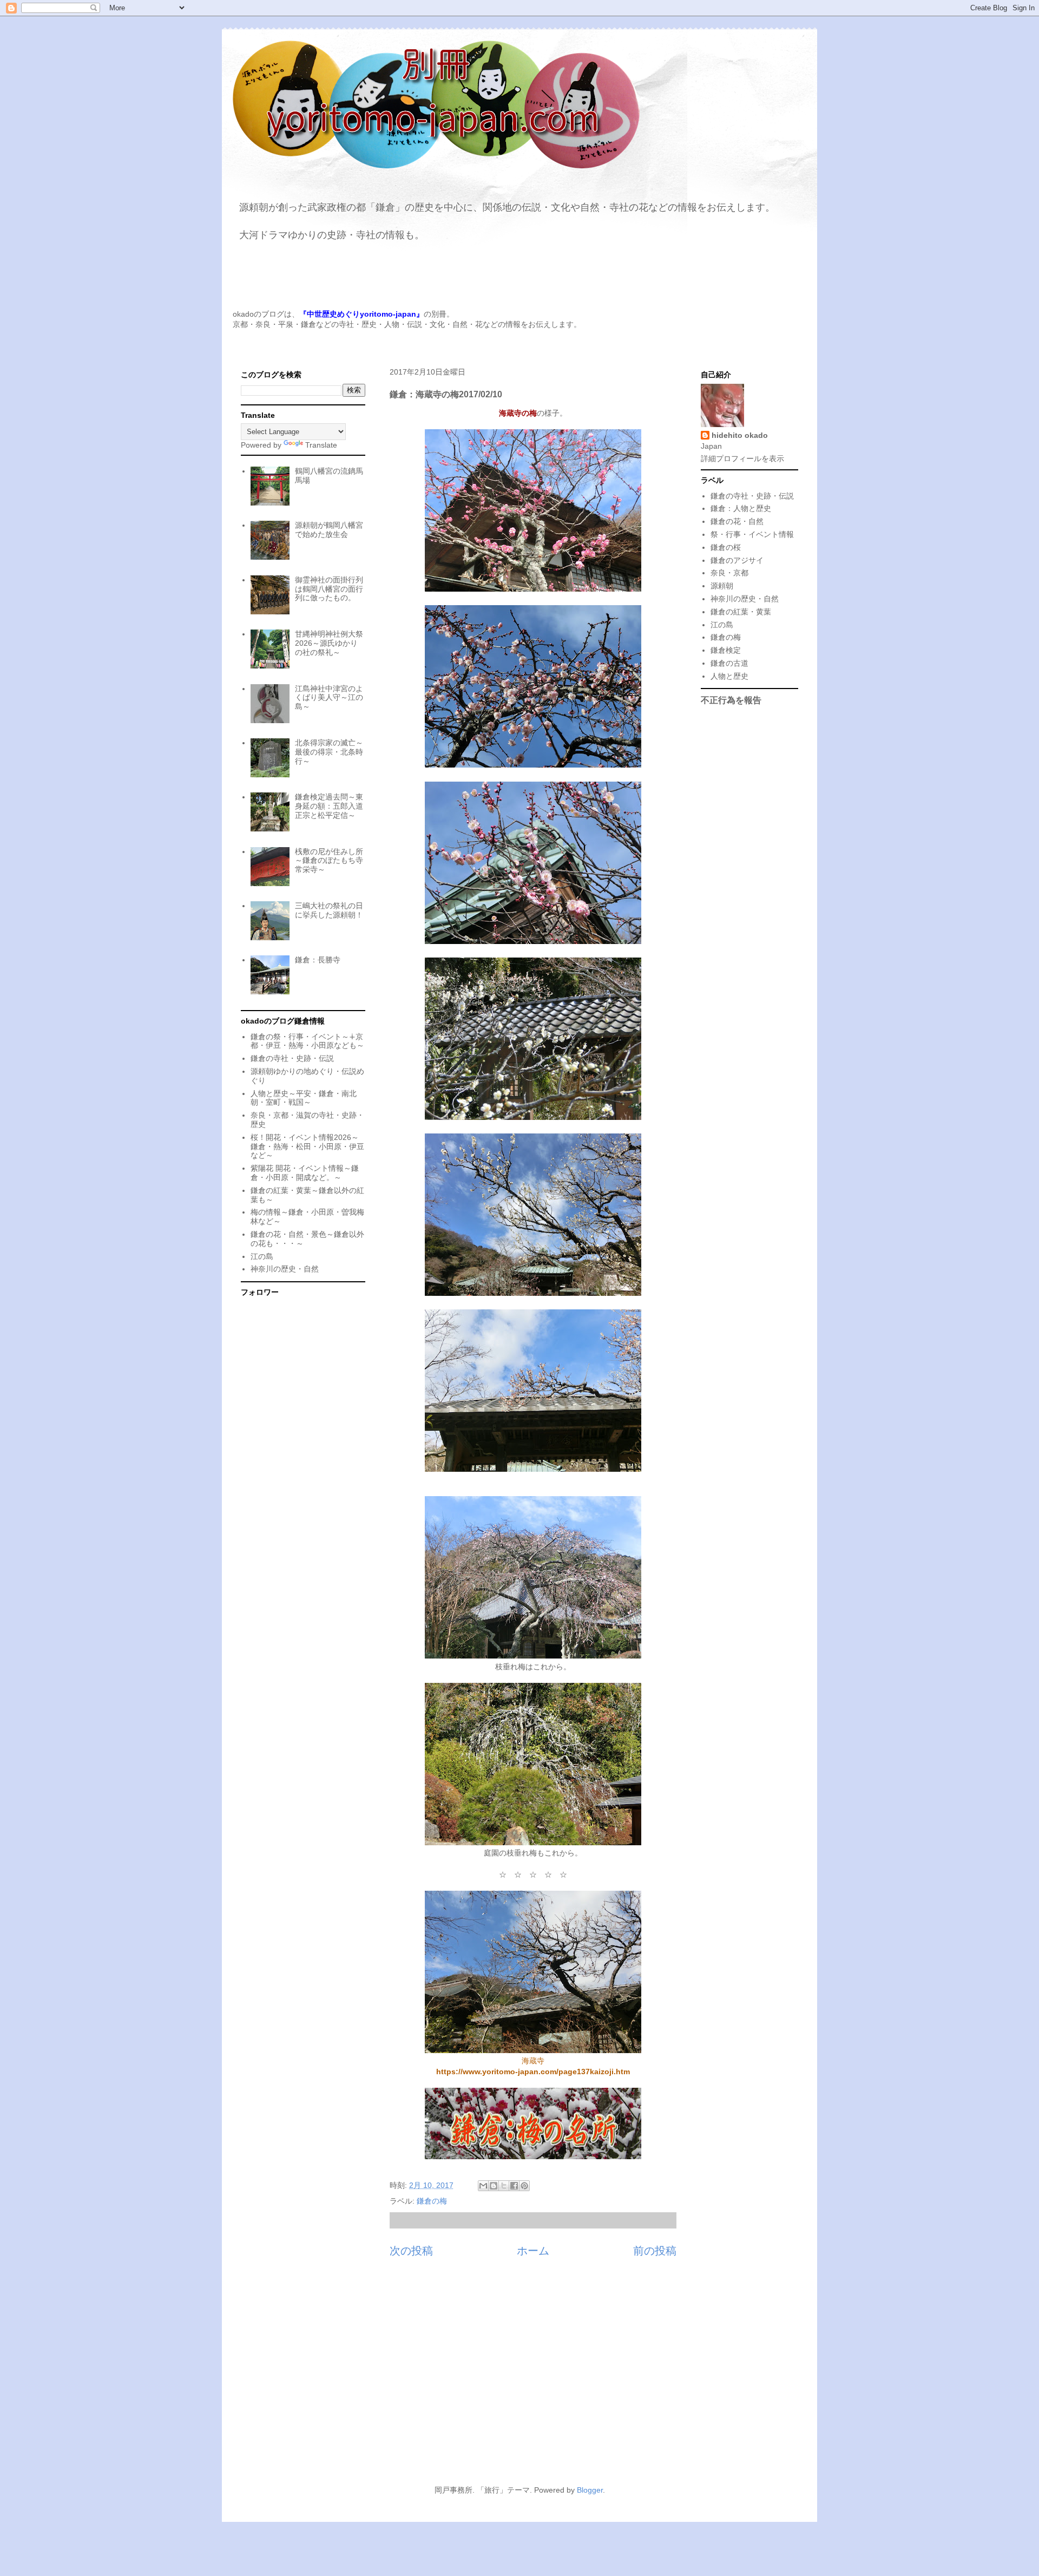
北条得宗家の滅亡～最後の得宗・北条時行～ (329, 752)
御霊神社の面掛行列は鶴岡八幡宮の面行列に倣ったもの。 (329, 589)
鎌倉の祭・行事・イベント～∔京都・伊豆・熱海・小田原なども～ (307, 1041)
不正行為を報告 (731, 700)
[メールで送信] (483, 2186)
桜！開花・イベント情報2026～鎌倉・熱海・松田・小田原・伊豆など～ (307, 1146)
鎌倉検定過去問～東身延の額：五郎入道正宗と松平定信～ (329, 806)
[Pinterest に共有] (524, 2186)
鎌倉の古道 (729, 663)
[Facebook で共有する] (514, 2186)
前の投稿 (655, 2251)
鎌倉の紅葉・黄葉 (741, 612)
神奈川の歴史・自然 (285, 1269)
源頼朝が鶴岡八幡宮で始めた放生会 (329, 530)
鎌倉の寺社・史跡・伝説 (292, 1058)
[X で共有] (504, 2186)
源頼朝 (722, 586)
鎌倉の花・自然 (737, 521)
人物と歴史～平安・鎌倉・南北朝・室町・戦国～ (304, 1098)
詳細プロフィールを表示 (742, 458)
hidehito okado (740, 435)
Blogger (590, 2490)
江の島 (262, 1256)
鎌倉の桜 (726, 547)
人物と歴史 (729, 676)
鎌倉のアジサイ (737, 560)
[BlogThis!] (494, 2186)
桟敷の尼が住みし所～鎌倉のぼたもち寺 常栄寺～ (329, 861)
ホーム (533, 2251)
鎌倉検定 (726, 650)
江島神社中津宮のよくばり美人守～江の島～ (329, 698)
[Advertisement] (519, 2377)
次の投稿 (411, 2251)
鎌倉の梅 (432, 2201)
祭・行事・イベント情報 (752, 534)
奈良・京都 (729, 573)
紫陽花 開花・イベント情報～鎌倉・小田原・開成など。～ (305, 1173)
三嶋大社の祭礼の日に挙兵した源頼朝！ (329, 910)
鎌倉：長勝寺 (318, 960)
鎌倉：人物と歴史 (741, 508)
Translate (321, 445)
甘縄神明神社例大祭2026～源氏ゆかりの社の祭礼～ (329, 643)
